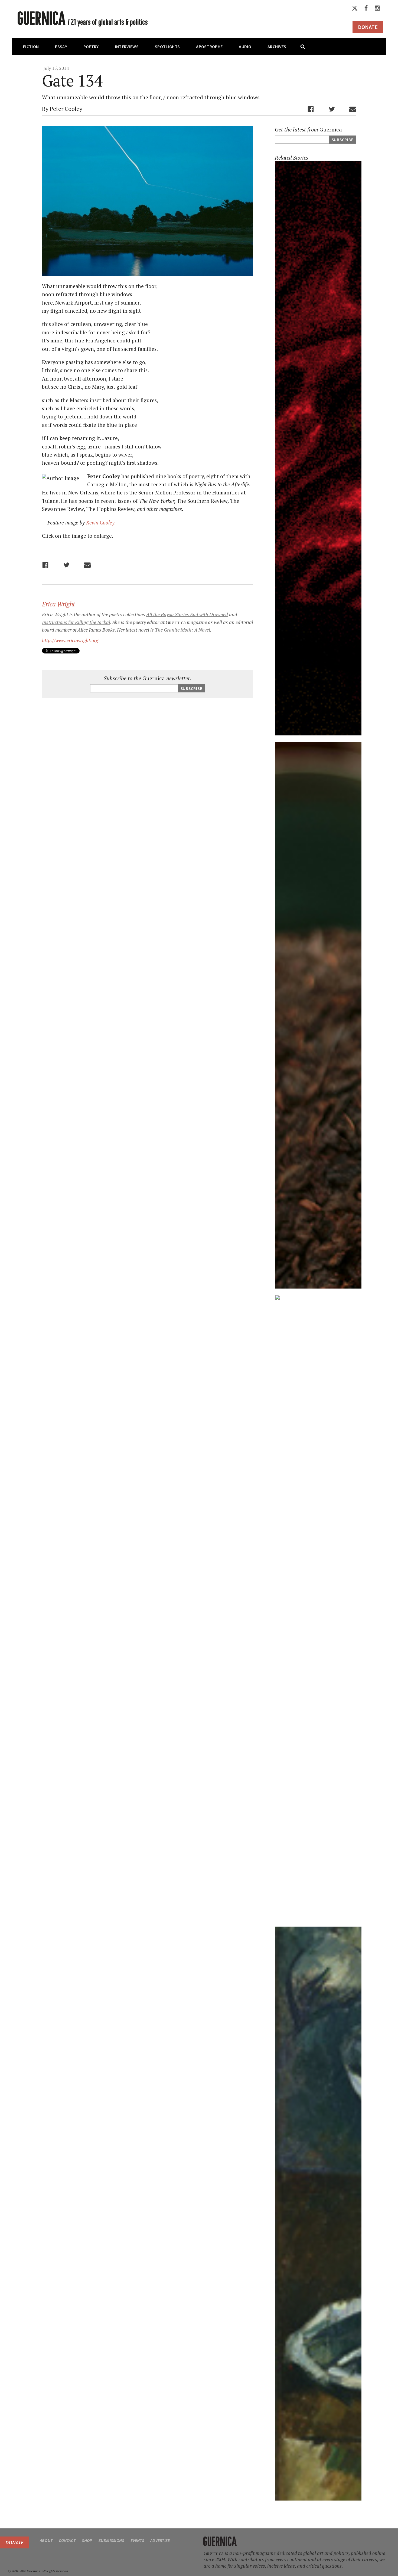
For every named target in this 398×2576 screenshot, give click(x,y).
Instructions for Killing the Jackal (76, 622)
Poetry (91, 47)
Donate (368, 27)
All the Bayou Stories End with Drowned (187, 614)
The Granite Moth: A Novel (182, 630)
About (46, 2540)
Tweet (332, 109)
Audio (245, 47)
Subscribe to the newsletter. (148, 678)
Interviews (127, 47)
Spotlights (167, 47)
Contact (67, 2540)
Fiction (31, 47)
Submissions (111, 2540)
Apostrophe (209, 47)
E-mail (353, 109)
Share (311, 109)
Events (137, 2540)
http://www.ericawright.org (70, 640)
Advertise (160, 2540)
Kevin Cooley (100, 522)
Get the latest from (308, 130)
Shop (87, 2540)
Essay (61, 47)
